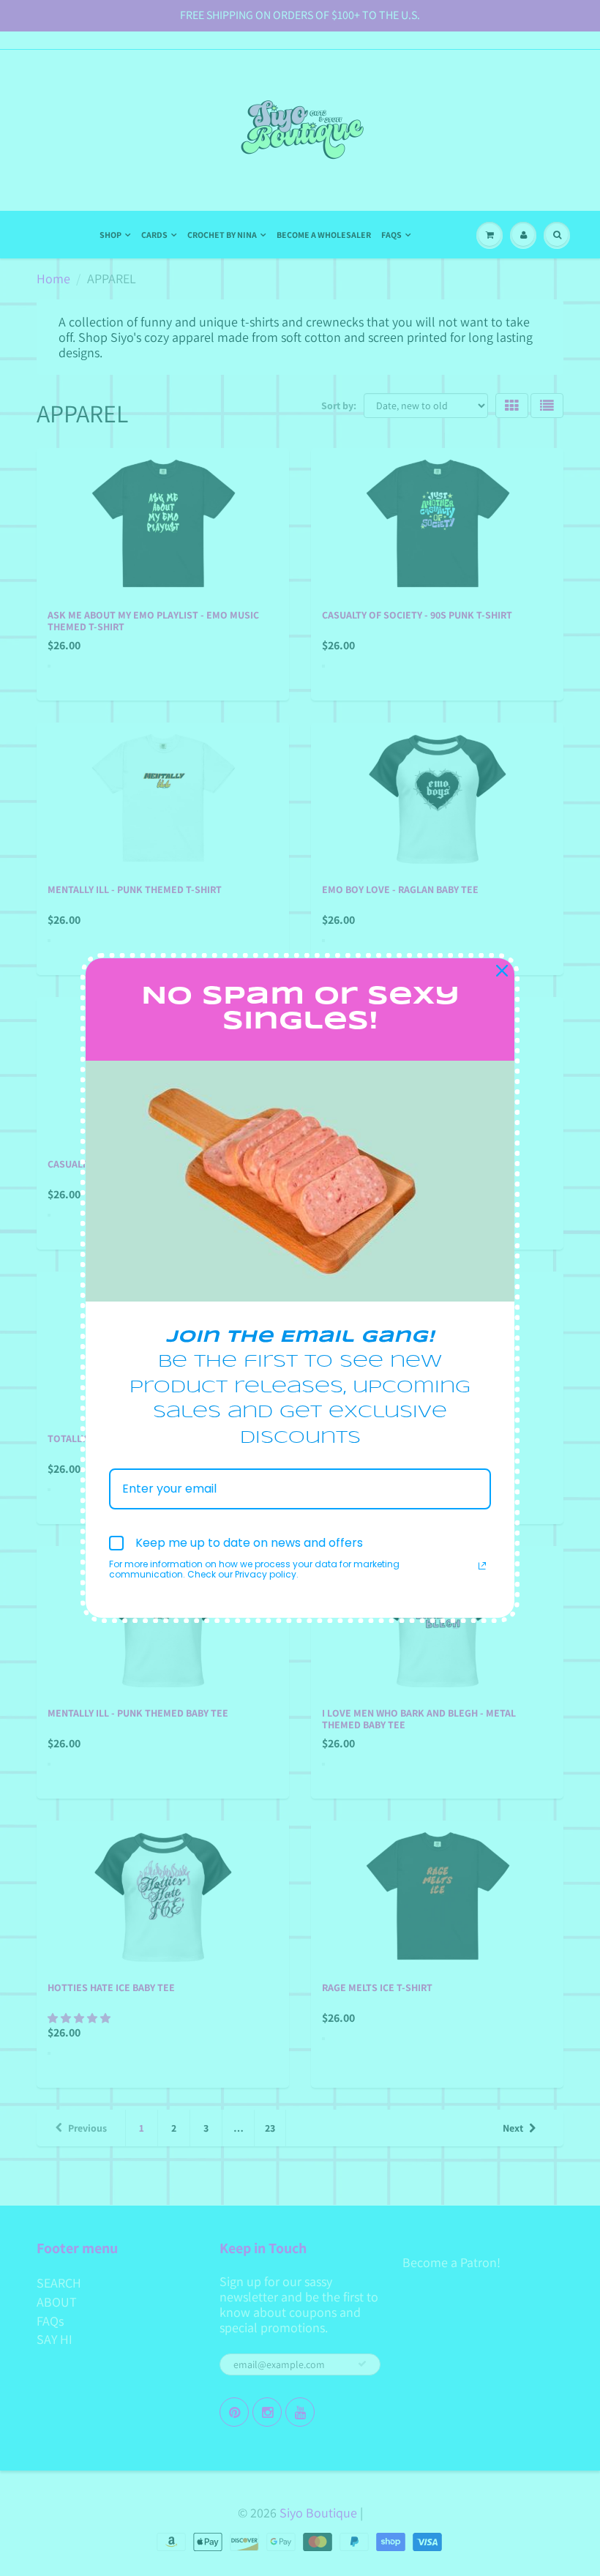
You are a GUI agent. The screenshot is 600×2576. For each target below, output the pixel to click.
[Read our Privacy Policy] (482, 1566)
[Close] (502, 971)
